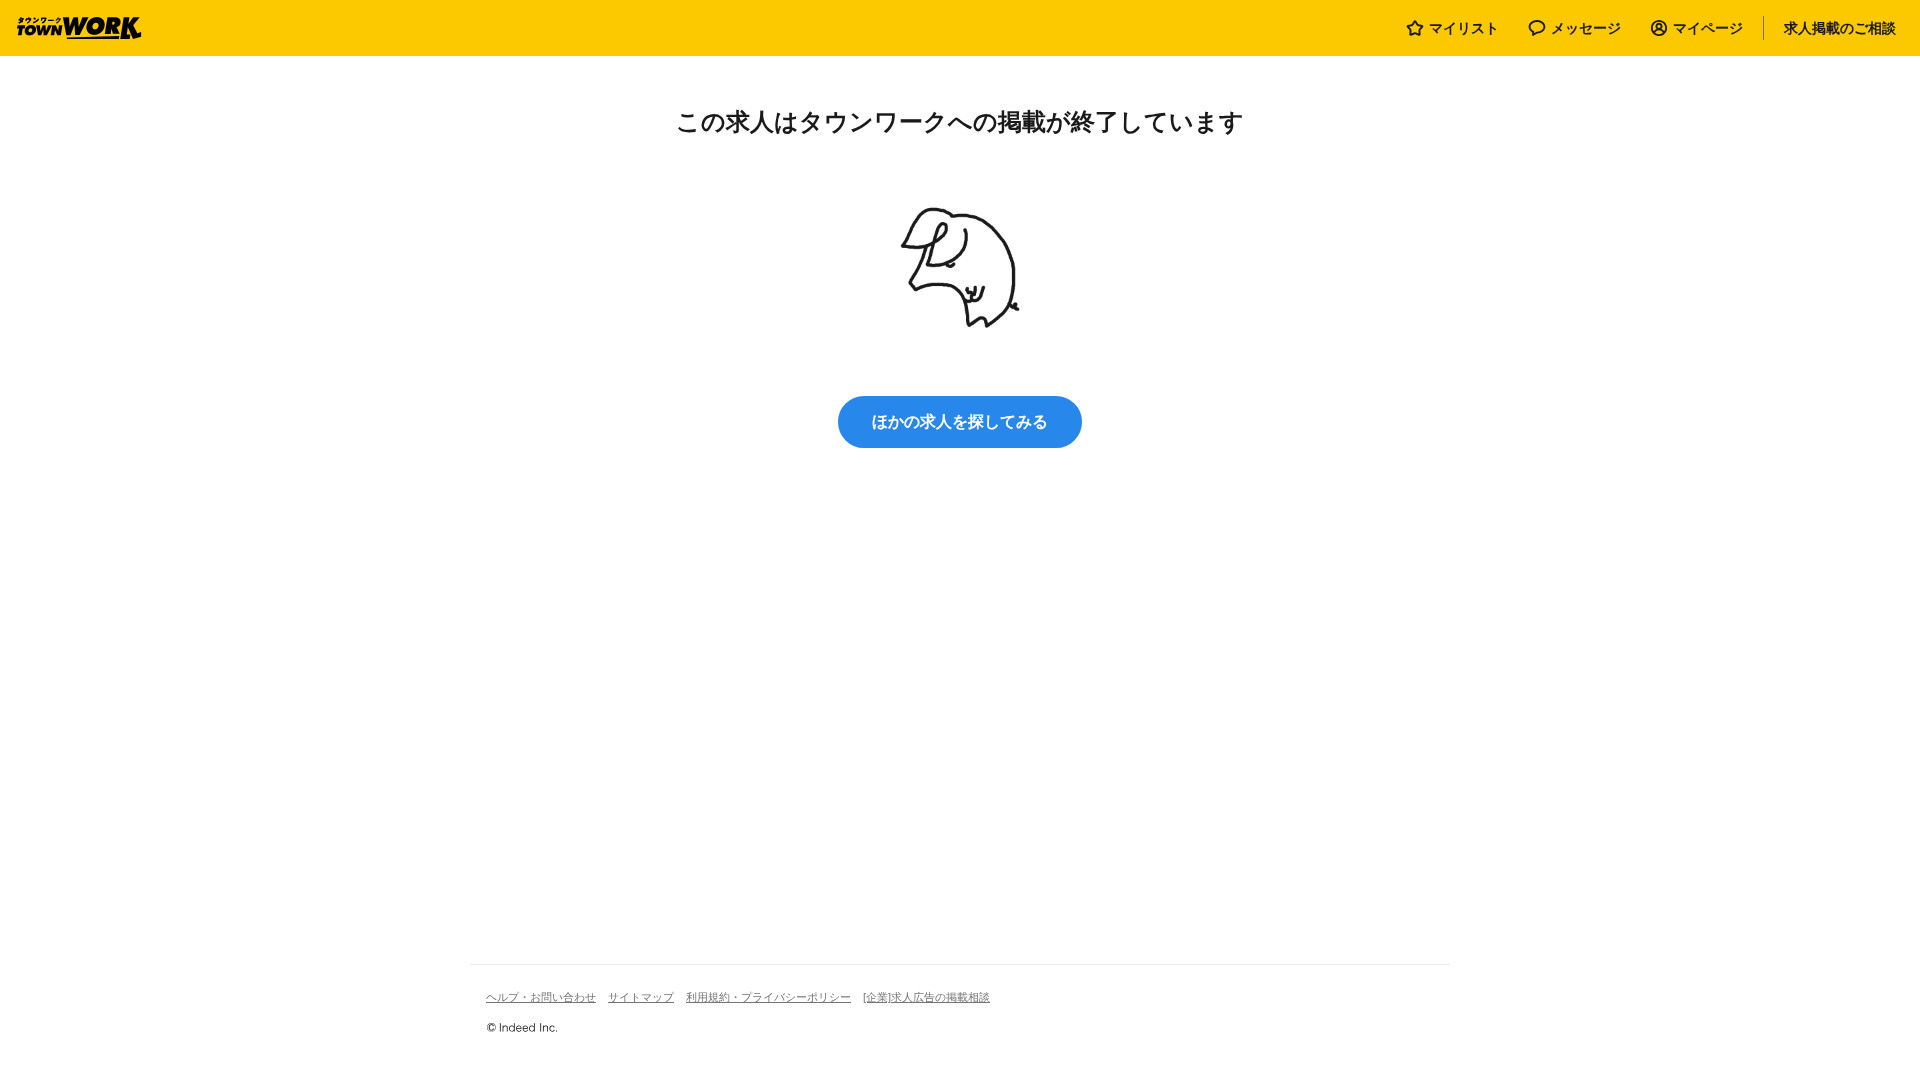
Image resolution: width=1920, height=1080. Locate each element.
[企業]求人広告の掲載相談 (926, 997)
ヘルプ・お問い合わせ (541, 997)
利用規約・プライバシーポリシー (768, 997)
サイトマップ (641, 997)
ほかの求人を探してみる (960, 421)
